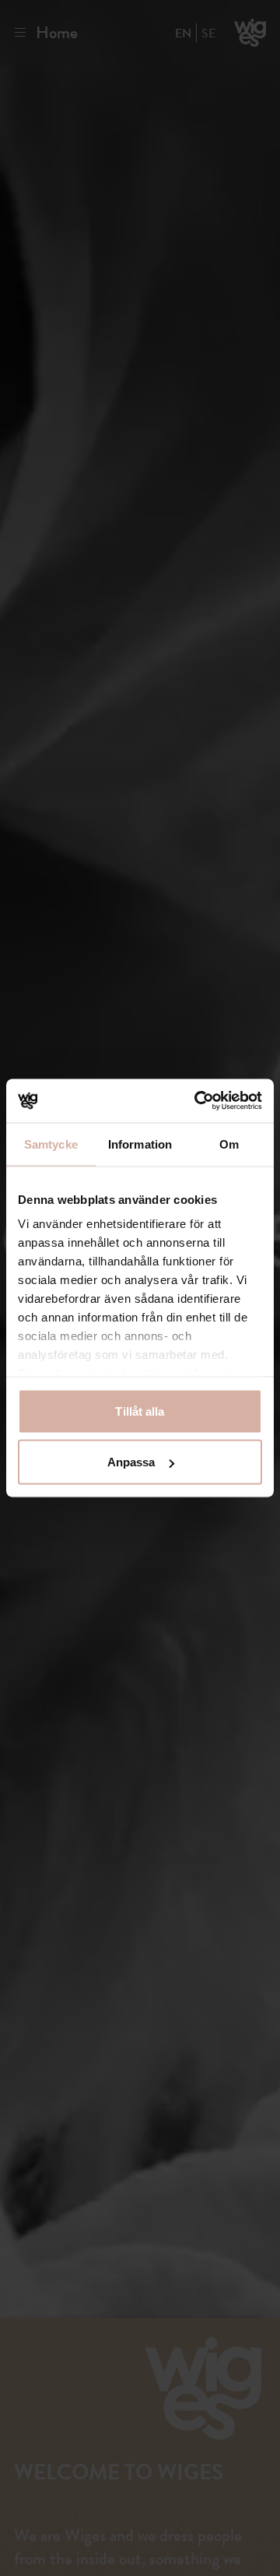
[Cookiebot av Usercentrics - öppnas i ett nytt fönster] (198, 1101)
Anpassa (131, 1462)
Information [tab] (140, 1144)
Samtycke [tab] (51, 1144)
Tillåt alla (140, 1411)
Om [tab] (229, 1144)
